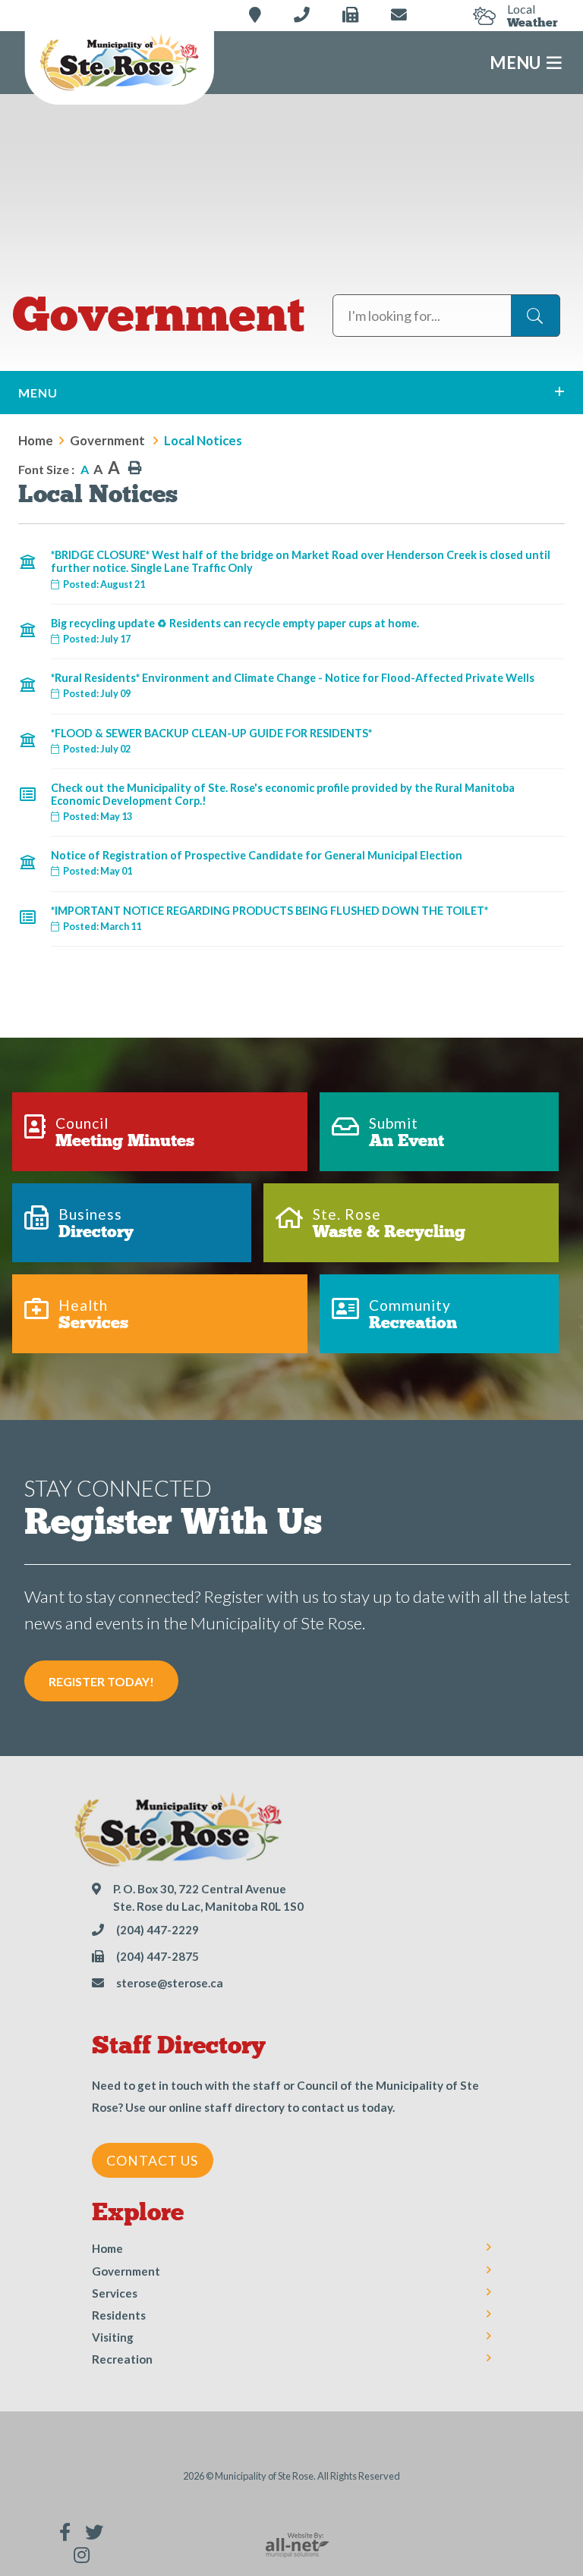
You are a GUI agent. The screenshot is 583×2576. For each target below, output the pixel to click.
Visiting (113, 2337)
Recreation (122, 2359)
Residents (119, 2315)
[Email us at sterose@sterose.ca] (399, 15)
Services (115, 2293)
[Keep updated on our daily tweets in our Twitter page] (94, 2532)
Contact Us (152, 2161)
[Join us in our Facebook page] (65, 2532)
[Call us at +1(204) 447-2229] (302, 15)
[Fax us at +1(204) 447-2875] (350, 15)
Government (109, 440)
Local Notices (203, 440)
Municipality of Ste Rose (119, 64)
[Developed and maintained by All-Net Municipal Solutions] (298, 2543)
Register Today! (101, 1681)
